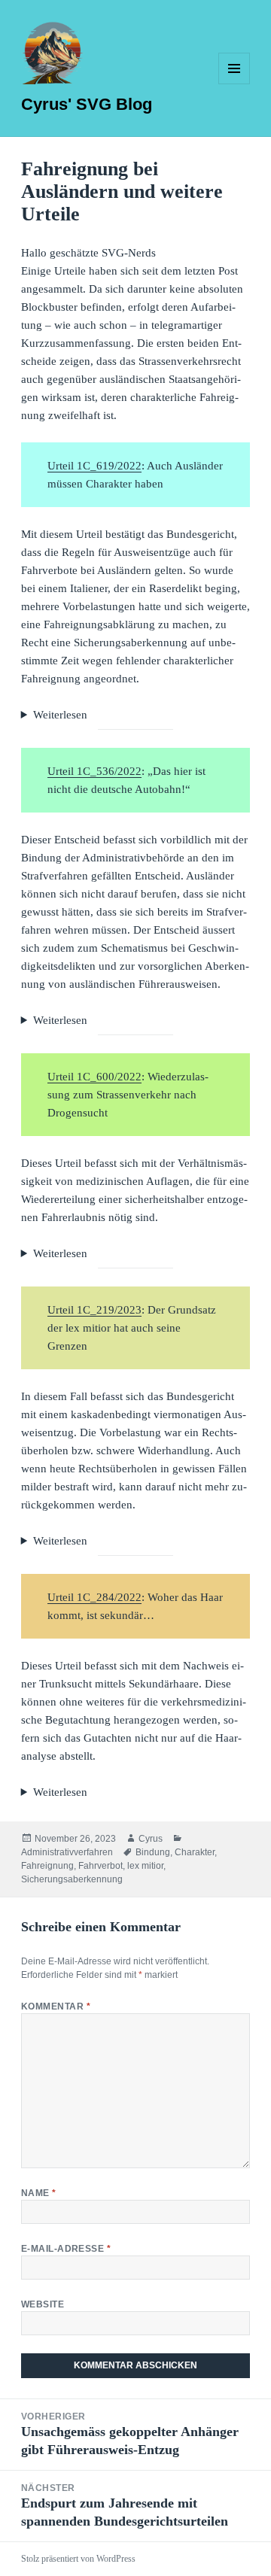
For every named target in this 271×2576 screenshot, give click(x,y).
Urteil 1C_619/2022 (94, 466)
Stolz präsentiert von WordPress (78, 2559)
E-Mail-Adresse (66, 2249)
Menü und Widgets (234, 84)
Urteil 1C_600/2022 (94, 1077)
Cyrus (151, 1839)
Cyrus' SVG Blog (87, 104)
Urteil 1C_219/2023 (94, 1310)
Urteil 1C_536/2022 (94, 771)
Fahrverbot (100, 1866)
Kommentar (56, 2006)
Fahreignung (47, 1866)
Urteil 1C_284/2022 (94, 1597)
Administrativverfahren (67, 1852)
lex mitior (145, 1866)
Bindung (153, 1852)
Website (43, 2304)
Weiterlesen (60, 715)
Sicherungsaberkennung (72, 1879)
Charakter (195, 1852)
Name (39, 2193)
